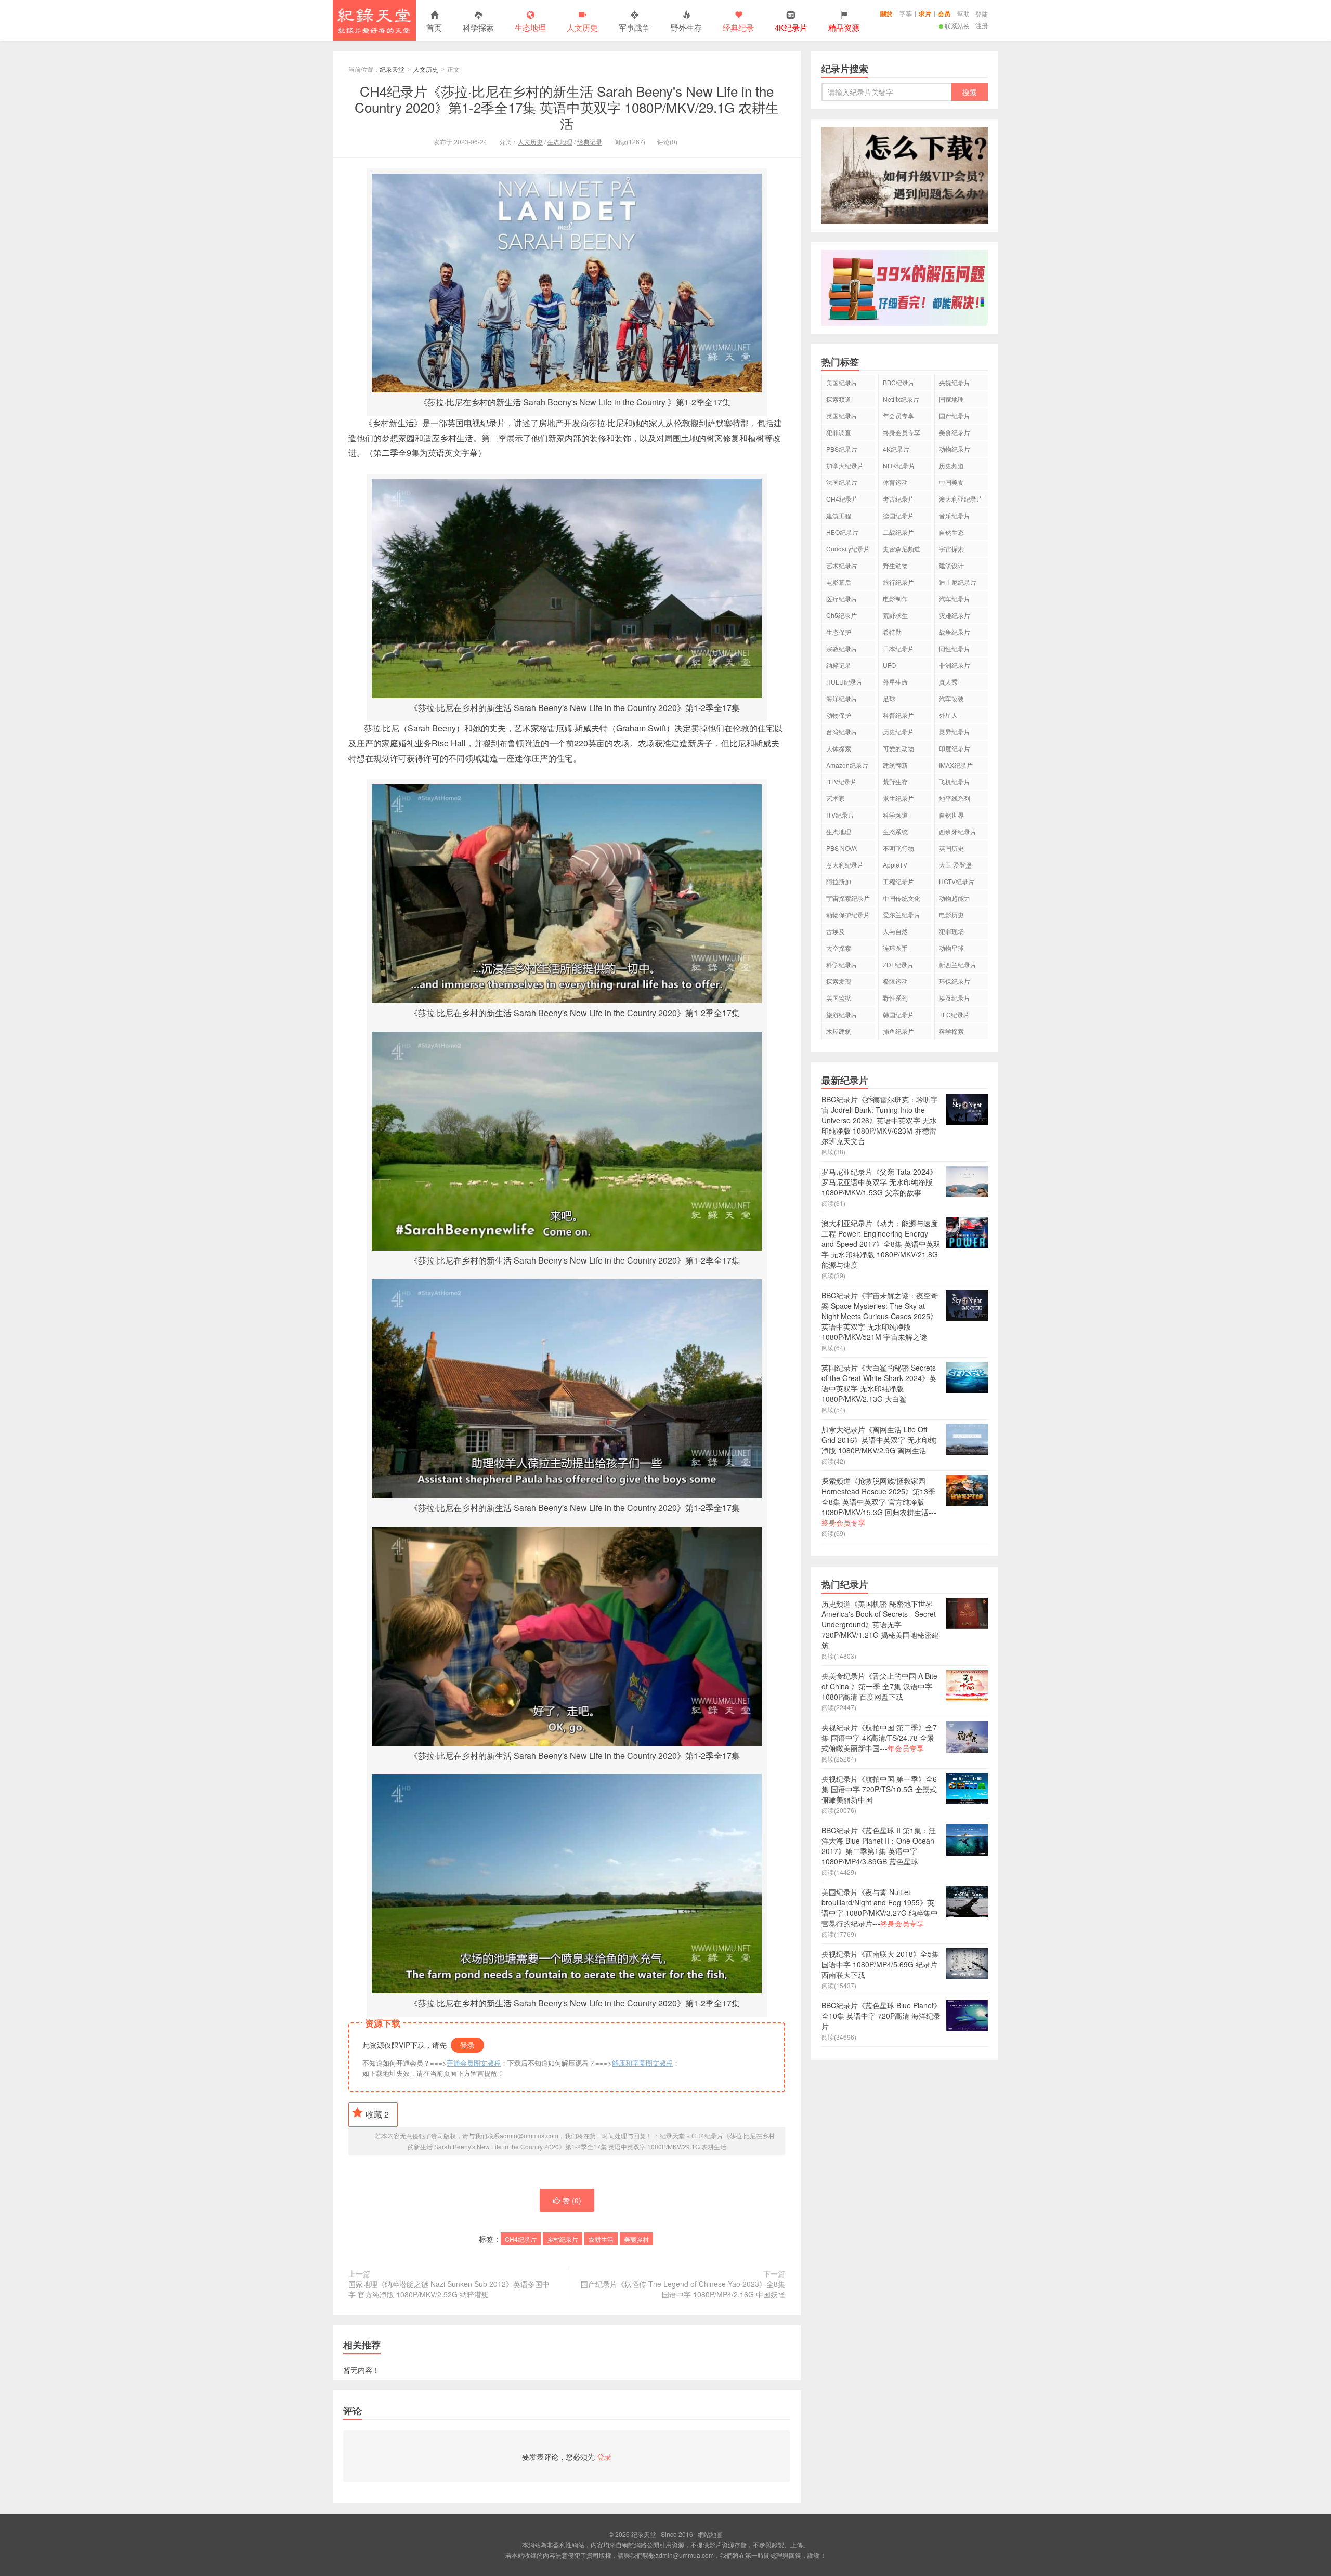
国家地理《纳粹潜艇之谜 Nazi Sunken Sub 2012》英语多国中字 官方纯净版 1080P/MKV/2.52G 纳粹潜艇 (449, 2289)
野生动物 (895, 565)
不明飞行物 (898, 848)
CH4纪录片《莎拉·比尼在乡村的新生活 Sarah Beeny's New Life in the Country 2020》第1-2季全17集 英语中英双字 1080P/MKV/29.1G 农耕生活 (567, 107)
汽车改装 (951, 698)
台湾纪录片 (842, 732)
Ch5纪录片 (841, 615)
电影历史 (951, 915)
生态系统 (895, 831)
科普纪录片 (898, 715)
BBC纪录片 (899, 382)
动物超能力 (955, 898)
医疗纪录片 (842, 599)
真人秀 (948, 682)
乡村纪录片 (563, 2239)
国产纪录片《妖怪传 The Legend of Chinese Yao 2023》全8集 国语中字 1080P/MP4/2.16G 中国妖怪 (683, 2289)
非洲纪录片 (955, 665)
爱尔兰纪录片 (902, 915)
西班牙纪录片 (958, 831)
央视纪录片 (955, 382)
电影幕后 (839, 582)
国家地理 (951, 399)
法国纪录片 (842, 482)
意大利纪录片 (845, 865)
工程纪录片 (898, 881)
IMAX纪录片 (956, 765)
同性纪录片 (955, 648)
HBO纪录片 (842, 532)
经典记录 (590, 142)
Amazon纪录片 (847, 765)
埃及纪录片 (955, 998)
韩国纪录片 (898, 1014)
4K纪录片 (896, 449)
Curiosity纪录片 (848, 549)
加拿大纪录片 (845, 465)
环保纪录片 (955, 981)
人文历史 (582, 27)
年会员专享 (898, 416)
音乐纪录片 (955, 515)
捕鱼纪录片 (898, 1031)
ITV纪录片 (840, 815)
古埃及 (836, 931)
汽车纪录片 (955, 599)
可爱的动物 (898, 748)
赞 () (572, 2200)
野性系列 (895, 998)
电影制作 (895, 599)
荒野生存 (895, 781)
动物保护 (839, 715)
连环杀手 (895, 948)
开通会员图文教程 (474, 2063)
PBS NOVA (841, 848)
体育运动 (895, 482)
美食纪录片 (955, 432)
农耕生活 (601, 2239)
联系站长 (957, 26)
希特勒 (892, 632)
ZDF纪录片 (898, 964)
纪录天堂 (374, 20)
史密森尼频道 (902, 549)
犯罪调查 (839, 432)
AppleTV (895, 865)
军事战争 (634, 27)
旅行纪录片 (898, 582)
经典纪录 (738, 27)
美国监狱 (839, 998)
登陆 (982, 14)
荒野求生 (895, 615)
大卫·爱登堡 (955, 865)
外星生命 (895, 682)
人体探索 (839, 748)
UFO (889, 665)
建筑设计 (951, 565)
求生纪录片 (898, 798)
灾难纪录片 (955, 615)
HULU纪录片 (844, 682)
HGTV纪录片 (957, 881)
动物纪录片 (955, 449)
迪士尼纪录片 (958, 582)
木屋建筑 (839, 1031)
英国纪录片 (842, 416)
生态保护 (839, 632)
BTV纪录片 (841, 781)
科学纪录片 (842, 964)
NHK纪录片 (899, 465)
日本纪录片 (898, 648)
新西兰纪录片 (958, 964)
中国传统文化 (902, 898)
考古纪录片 (898, 499)
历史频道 (951, 465)
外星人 (948, 715)
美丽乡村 (636, 2239)
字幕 (906, 13)
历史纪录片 (898, 732)
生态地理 (530, 27)
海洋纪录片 (842, 698)
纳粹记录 (839, 665)
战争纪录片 (955, 632)
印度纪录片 (955, 748)
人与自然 (895, 931)
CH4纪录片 (521, 2239)
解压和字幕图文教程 (642, 2063)
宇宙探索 (951, 549)
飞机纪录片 (955, 781)
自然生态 (951, 532)
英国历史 (951, 848)
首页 (434, 27)
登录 (467, 2045)
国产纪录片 (955, 416)
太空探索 (839, 948)
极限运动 (895, 981)
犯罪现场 (951, 931)
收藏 (377, 2114)
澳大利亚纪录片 (961, 499)
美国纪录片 (842, 382)
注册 (982, 25)
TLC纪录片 (954, 1014)
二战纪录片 (898, 532)
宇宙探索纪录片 (848, 898)
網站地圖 (710, 2534)
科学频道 (895, 815)
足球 (889, 698)
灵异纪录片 (955, 732)
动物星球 (951, 948)
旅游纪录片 (842, 1014)
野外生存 (686, 27)
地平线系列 (955, 798)
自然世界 (951, 815)
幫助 (963, 13)
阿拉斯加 (839, 881)
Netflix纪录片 (901, 399)
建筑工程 (839, 515)
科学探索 (478, 27)
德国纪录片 (898, 515)
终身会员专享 (902, 432)
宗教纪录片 (842, 648)
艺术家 (836, 798)
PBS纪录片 (842, 449)
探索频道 (839, 399)
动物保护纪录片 (848, 915)
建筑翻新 (895, 765)
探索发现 (839, 981)
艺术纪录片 (842, 565)
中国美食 (951, 482)
